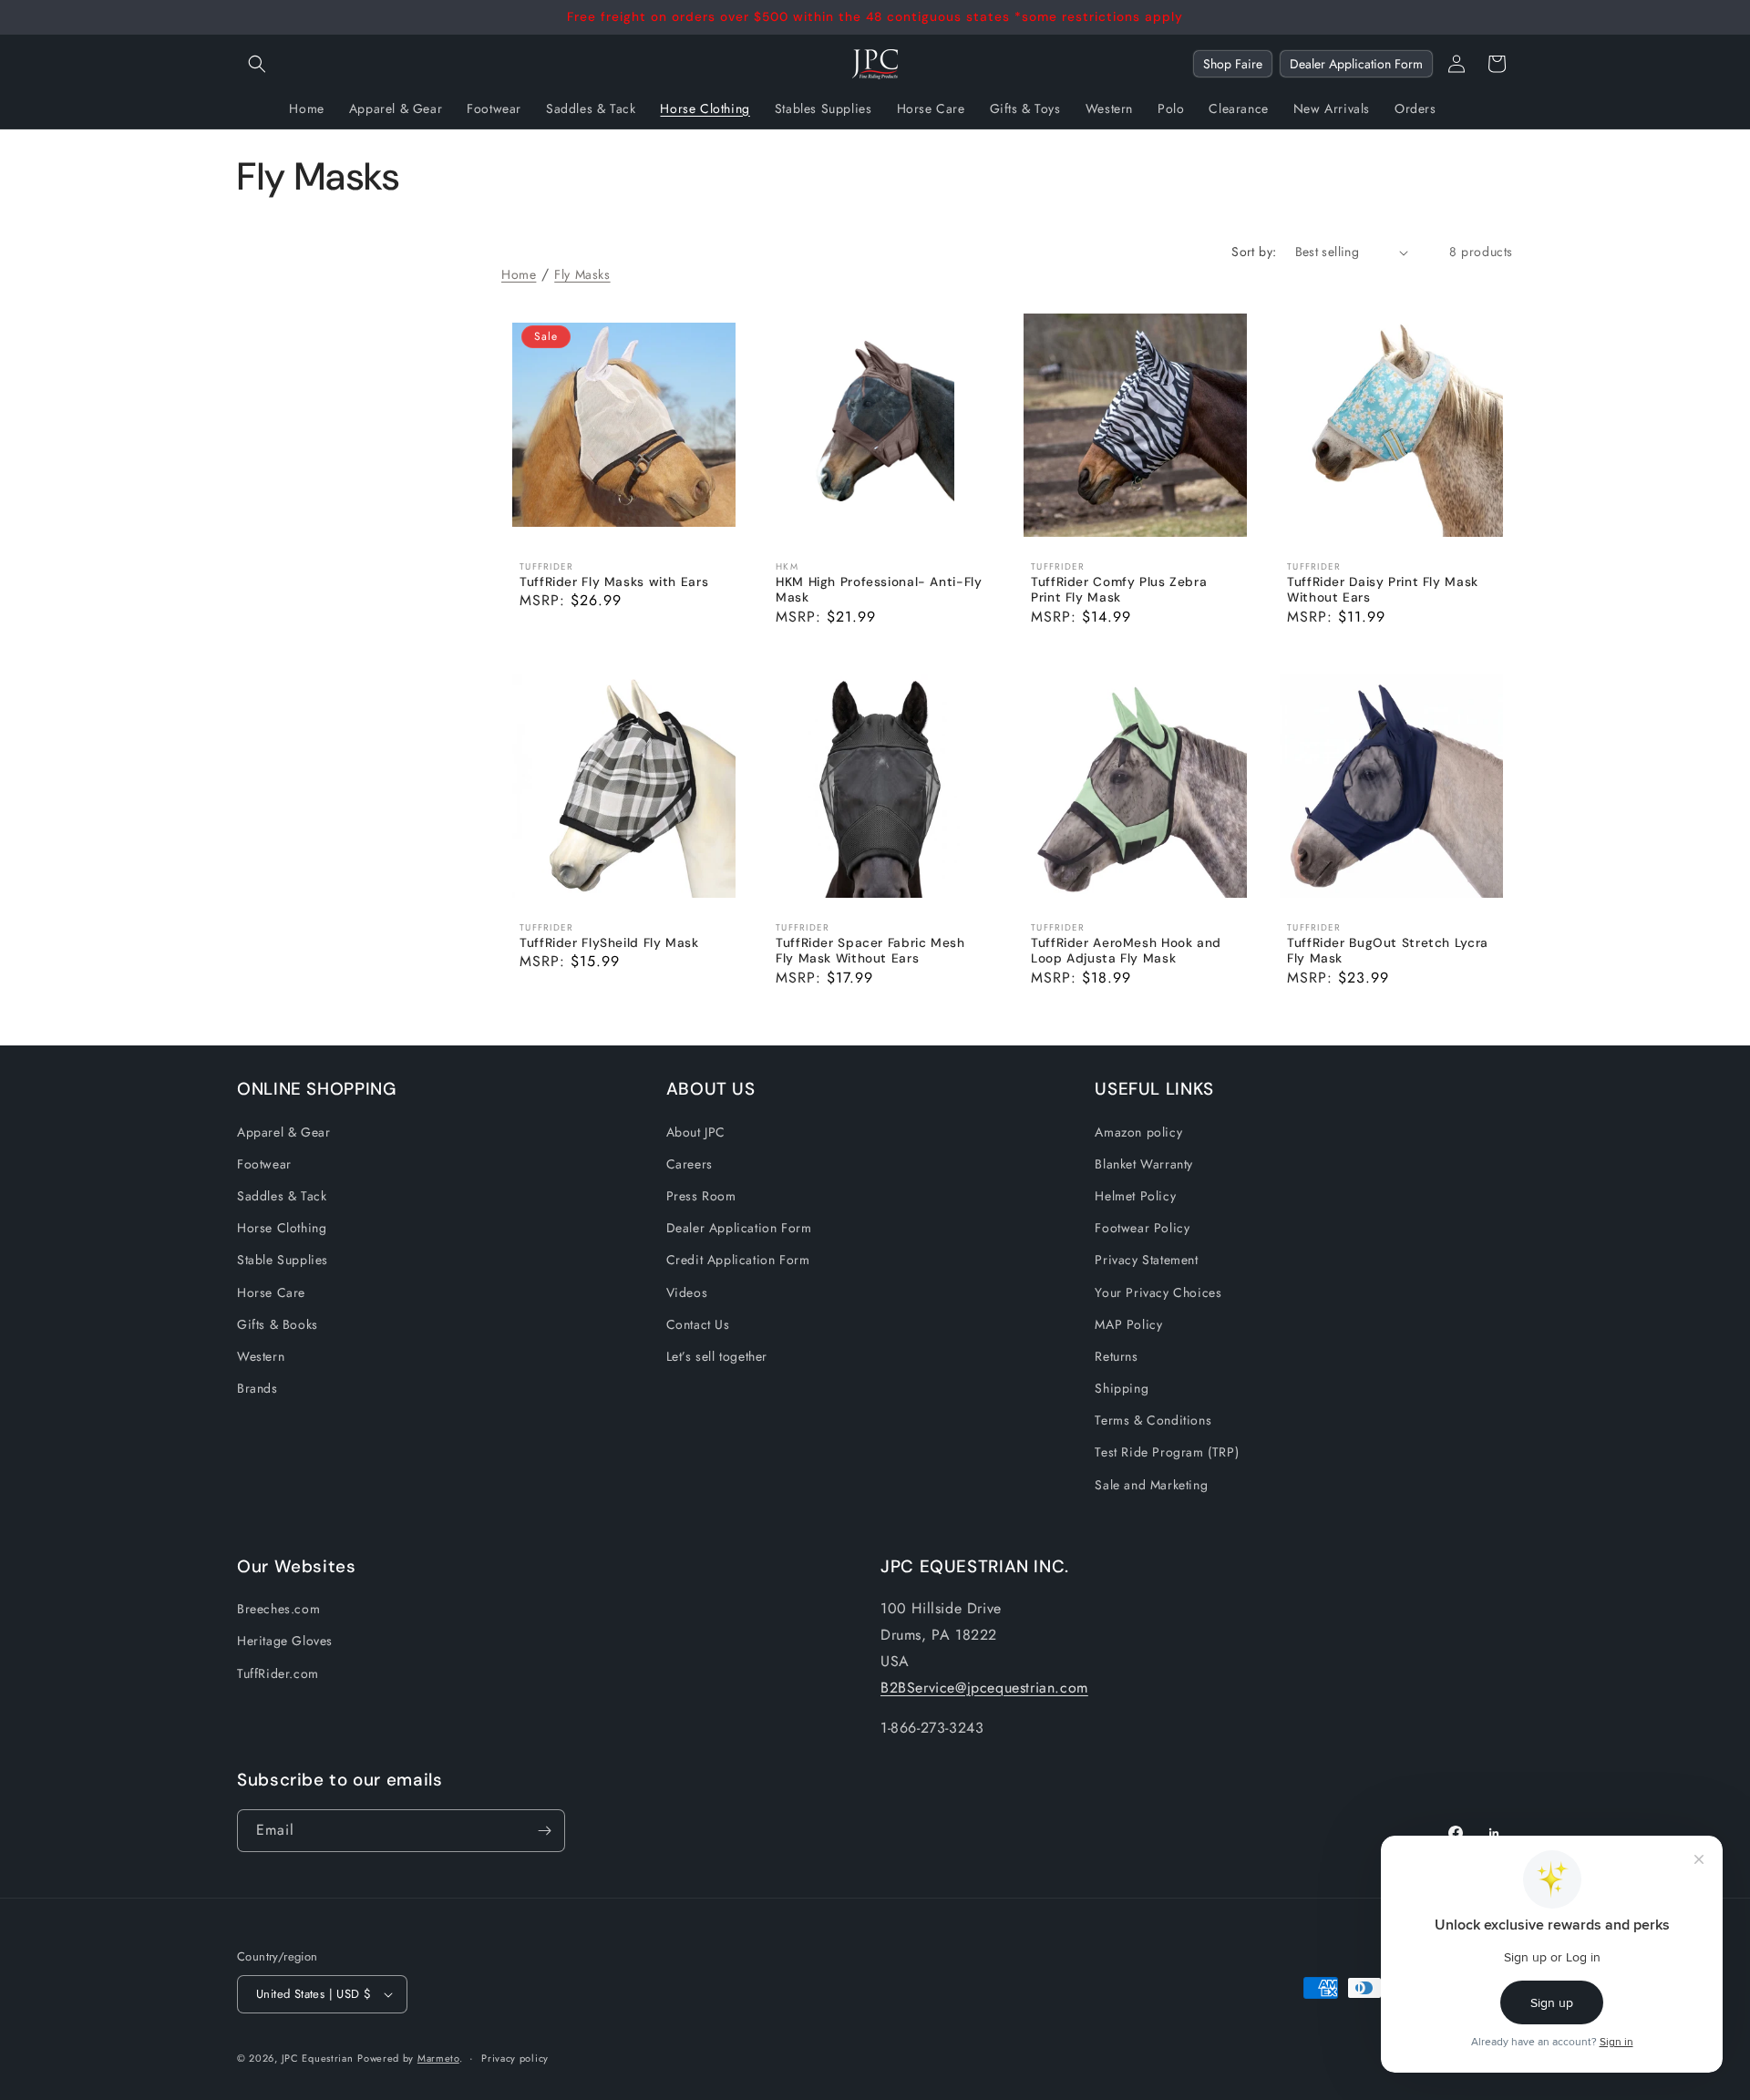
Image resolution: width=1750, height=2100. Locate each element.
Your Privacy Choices (1158, 1292)
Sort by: (1254, 252)
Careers (690, 1164)
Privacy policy (515, 2058)
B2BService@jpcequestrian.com (984, 1688)
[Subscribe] (544, 1831)
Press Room (701, 1196)
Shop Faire (1233, 64)
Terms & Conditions (1153, 1420)
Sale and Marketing (1151, 1485)
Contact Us (698, 1324)
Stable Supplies (283, 1260)
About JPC (696, 1132)
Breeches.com (278, 1609)
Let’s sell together (717, 1356)
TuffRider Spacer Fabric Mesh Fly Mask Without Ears (870, 950)
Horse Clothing (282, 1228)
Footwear (264, 1164)
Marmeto (438, 2058)
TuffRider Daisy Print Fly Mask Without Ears (1383, 590)
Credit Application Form (738, 1260)
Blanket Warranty (1144, 1164)
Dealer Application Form (1356, 64)
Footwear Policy (1142, 1228)
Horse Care (271, 1292)
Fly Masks (582, 274)
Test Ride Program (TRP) (1167, 1452)
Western (261, 1356)
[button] (257, 64)
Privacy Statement (1146, 1260)
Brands (257, 1388)
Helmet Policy (1135, 1196)
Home (519, 274)
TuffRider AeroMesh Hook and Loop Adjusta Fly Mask (1126, 950)
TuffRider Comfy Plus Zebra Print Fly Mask (1119, 590)
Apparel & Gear (283, 1132)
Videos (687, 1292)
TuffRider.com (278, 1673)
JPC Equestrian (318, 2058)
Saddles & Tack (282, 1196)
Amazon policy (1138, 1132)
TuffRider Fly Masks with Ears (614, 582)
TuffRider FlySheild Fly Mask (609, 942)
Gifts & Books (278, 1324)
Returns (1116, 1356)
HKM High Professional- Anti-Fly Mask (879, 590)
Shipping (1122, 1388)
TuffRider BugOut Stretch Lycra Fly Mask (1388, 950)
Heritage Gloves (285, 1641)
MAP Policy (1128, 1324)
